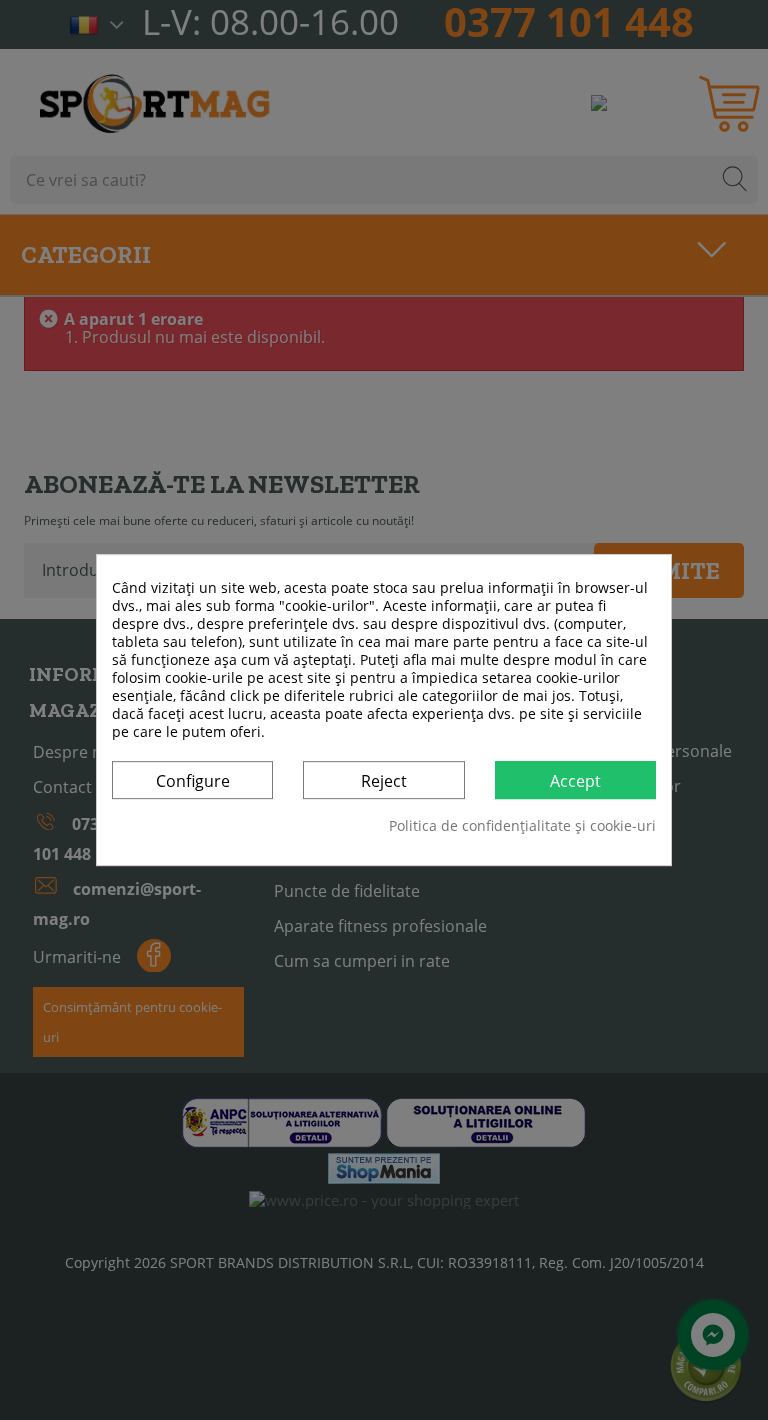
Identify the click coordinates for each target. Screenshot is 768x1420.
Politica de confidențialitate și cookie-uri (522, 826)
